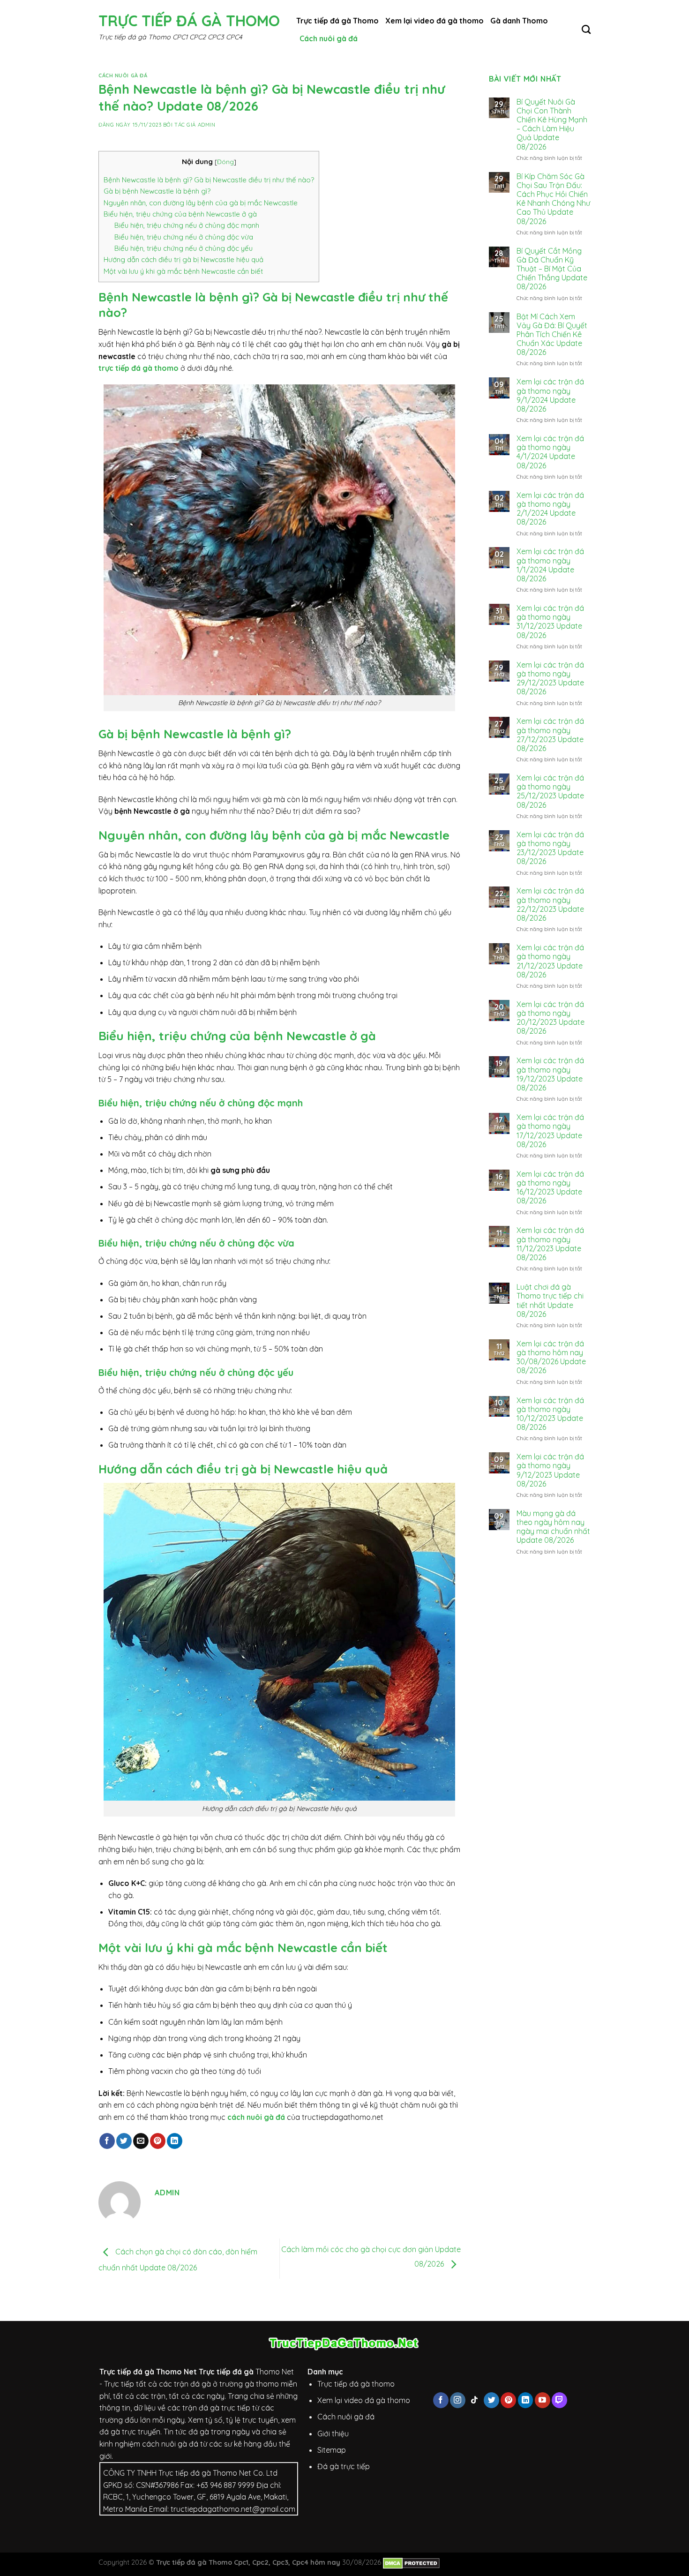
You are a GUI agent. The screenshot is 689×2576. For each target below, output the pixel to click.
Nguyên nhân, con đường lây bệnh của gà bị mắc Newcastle (201, 203)
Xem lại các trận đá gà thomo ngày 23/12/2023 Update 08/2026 (550, 848)
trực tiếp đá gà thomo (139, 368)
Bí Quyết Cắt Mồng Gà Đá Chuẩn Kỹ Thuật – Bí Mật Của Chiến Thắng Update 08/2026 (552, 269)
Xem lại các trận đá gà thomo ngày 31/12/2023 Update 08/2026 (550, 622)
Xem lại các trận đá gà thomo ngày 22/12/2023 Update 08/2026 (550, 905)
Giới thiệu (333, 2433)
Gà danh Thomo (519, 21)
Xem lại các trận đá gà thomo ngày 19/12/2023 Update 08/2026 (550, 1074)
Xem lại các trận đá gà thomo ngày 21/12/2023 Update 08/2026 (550, 961)
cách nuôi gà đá (256, 2117)
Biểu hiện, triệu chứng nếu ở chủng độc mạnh (187, 225)
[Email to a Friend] (141, 2141)
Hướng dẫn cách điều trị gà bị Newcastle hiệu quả (183, 259)
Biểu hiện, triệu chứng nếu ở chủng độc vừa (184, 237)
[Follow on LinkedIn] (526, 2400)
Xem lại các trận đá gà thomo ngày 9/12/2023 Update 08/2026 (550, 1470)
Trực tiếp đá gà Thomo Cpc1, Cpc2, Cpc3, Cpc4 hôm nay (248, 2562)
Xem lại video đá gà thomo (434, 21)
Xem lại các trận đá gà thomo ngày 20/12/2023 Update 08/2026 (550, 1018)
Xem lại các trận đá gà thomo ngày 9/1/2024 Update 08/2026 (550, 395)
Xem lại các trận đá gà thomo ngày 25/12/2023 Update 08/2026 (550, 792)
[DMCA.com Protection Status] (411, 2562)
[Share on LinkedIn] (175, 2141)
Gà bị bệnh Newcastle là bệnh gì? (157, 191)
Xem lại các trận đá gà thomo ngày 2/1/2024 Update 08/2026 (550, 509)
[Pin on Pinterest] (158, 2141)
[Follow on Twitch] (559, 2400)
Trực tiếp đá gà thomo (356, 2384)
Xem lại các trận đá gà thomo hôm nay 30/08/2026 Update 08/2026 (551, 1357)
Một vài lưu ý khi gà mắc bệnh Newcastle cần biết (183, 271)
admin (207, 125)
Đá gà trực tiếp (344, 2466)
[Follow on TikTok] (475, 2400)
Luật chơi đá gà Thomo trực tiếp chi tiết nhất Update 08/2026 (550, 1301)
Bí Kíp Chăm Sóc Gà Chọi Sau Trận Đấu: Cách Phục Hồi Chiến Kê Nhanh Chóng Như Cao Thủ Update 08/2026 (553, 199)
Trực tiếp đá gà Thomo (189, 21)
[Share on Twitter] (124, 2141)
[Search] (586, 29)
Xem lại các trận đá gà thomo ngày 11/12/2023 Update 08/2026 (550, 1244)
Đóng (225, 161)
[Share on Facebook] (107, 2141)
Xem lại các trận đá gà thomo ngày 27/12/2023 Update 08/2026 (550, 735)
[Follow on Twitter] (491, 2400)
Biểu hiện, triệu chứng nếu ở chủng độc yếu (183, 248)
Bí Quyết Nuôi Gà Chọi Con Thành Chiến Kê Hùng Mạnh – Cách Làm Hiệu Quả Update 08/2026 (552, 124)
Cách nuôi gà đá (329, 38)
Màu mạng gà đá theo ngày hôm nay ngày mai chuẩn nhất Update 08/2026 (553, 1527)
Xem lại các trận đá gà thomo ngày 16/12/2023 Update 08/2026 (550, 1188)
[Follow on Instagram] (458, 2400)
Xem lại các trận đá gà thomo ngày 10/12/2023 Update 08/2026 (550, 1414)
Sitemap (332, 2450)
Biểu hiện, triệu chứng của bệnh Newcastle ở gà (180, 214)
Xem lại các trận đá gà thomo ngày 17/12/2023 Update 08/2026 (550, 1131)
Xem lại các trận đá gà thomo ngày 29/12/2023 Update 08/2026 (550, 679)
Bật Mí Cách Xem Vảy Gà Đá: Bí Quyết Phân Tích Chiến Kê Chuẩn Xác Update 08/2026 (552, 335)
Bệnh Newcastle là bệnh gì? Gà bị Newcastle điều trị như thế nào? (209, 180)
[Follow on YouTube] (543, 2400)
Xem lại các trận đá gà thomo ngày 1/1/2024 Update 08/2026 (550, 565)
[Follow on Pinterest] (508, 2400)
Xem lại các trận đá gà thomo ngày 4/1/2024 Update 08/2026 (550, 452)
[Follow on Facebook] (441, 2400)
